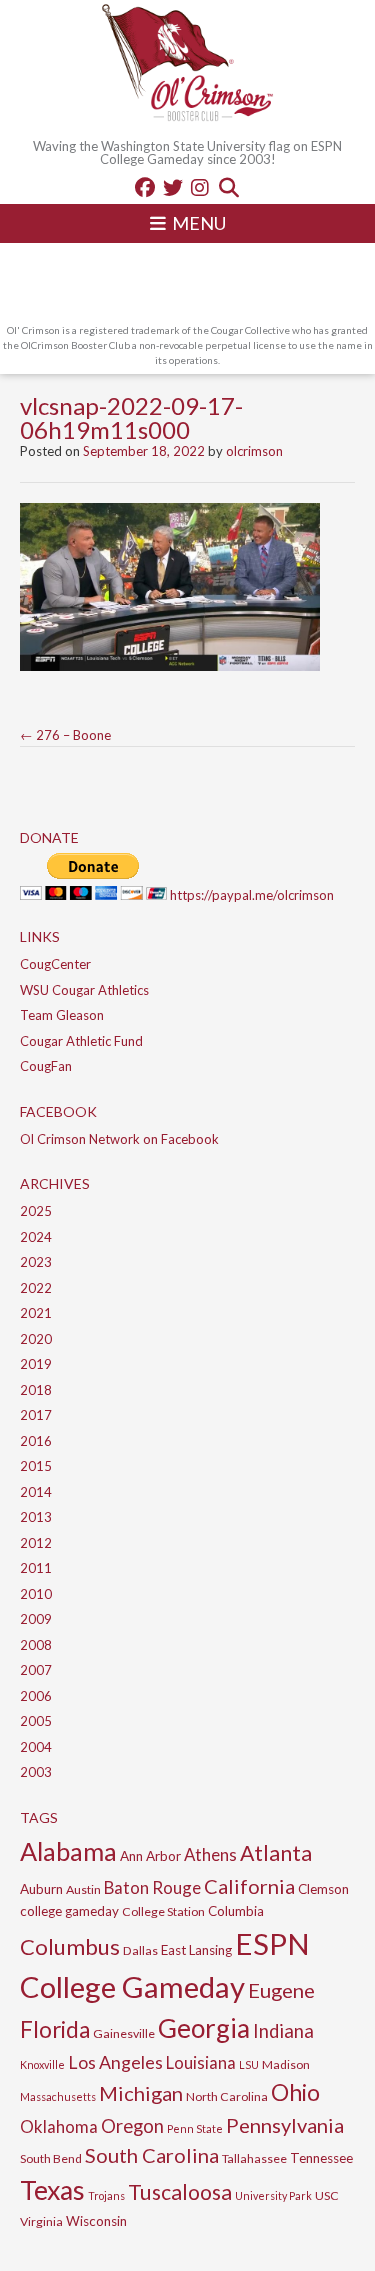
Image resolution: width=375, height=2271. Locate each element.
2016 (36, 1441)
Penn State (195, 2128)
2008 (36, 1645)
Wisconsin (96, 2221)
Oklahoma (59, 2126)
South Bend (51, 2158)
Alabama (68, 1851)
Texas (52, 2190)
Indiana (283, 2031)
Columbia (236, 1911)
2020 (36, 1339)
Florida (55, 2029)
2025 (36, 1211)
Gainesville (124, 2033)
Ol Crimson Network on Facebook (119, 1139)
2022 (36, 1288)
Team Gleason (62, 1015)
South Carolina (152, 2155)
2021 (36, 1313)
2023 (36, 1262)
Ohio (295, 2092)
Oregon (132, 2126)
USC (327, 2195)
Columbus (70, 1946)
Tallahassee (254, 2158)
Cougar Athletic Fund (81, 1041)
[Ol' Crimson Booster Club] (188, 65)
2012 (36, 1543)
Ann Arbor (150, 1856)
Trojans (106, 2195)
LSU (249, 2064)
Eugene (281, 1990)
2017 (36, 1415)
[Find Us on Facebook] (145, 187)
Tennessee (321, 2158)
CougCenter (55, 964)
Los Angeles (115, 2062)
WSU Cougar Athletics (84, 990)
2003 (36, 1772)
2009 (36, 1619)
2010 (36, 1594)
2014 (36, 1492)
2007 (36, 1670)
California (249, 1886)
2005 (36, 1721)
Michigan (141, 2093)
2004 (36, 1747)
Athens (210, 1854)
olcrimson (254, 451)
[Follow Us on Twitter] (173, 187)
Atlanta (276, 1853)
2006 (36, 1696)
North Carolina (227, 2096)
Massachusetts (58, 2096)
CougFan (46, 1066)
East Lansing (196, 1950)
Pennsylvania (285, 2125)
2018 (36, 1390)
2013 (36, 1517)
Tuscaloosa (180, 2192)
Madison (286, 2064)
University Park (273, 2195)
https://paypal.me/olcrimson (252, 895)
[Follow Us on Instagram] (200, 187)
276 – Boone (65, 735)
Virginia (41, 2221)
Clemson (323, 1889)
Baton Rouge (152, 1887)
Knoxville (42, 2064)
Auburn (41, 1889)
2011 (36, 1568)
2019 (36, 1364)
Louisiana (201, 2062)
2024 (36, 1237)
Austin (83, 1889)
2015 (36, 1466)
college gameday (69, 1911)
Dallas (140, 1950)
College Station (163, 1911)
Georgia (204, 2028)
